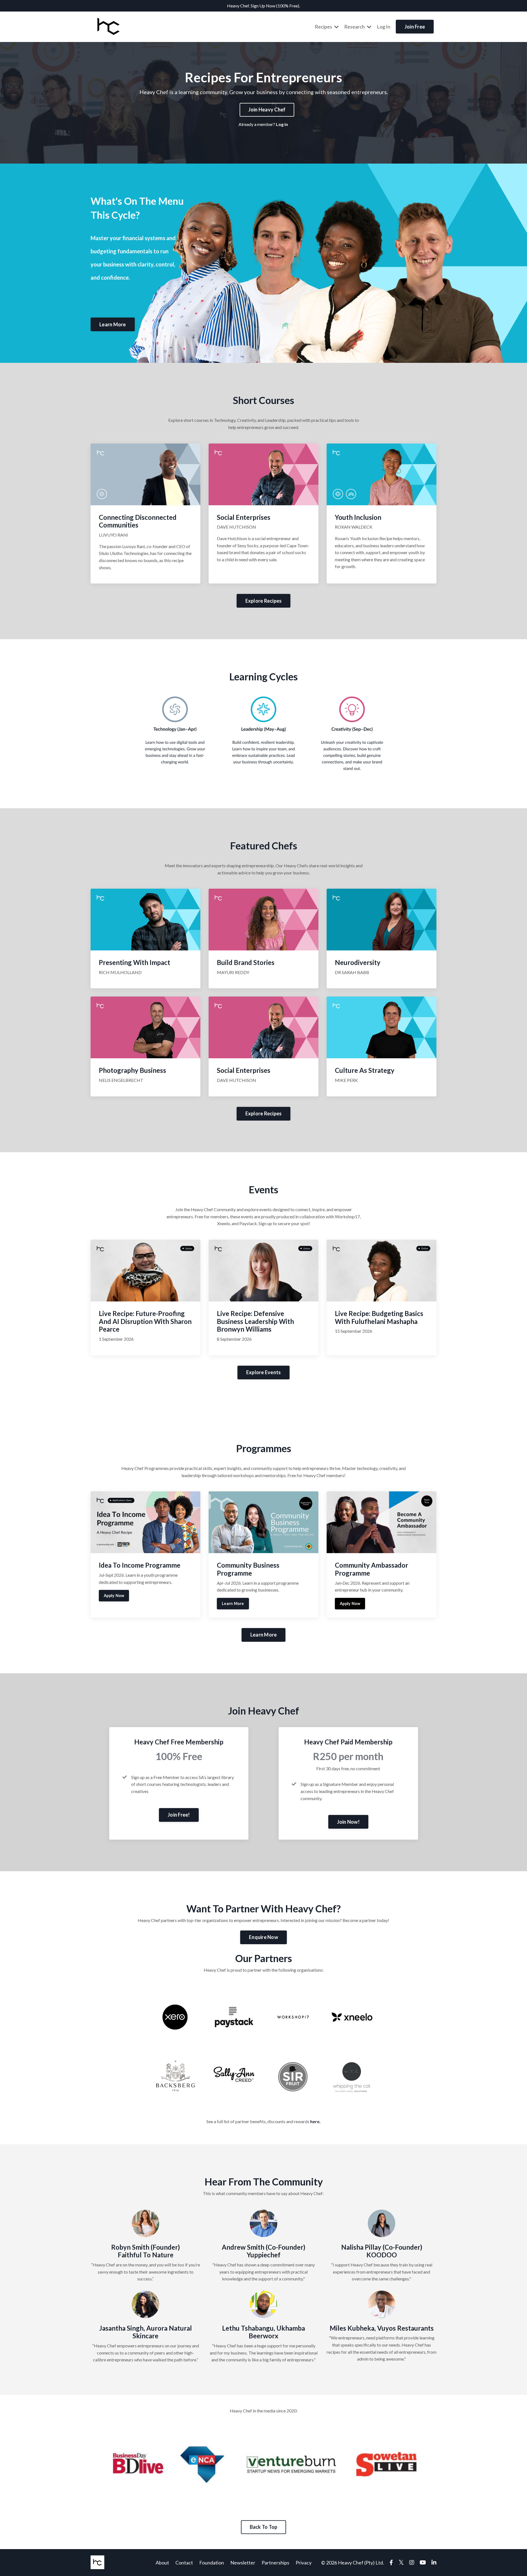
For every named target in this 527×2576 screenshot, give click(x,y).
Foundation (212, 2563)
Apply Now (114, 1596)
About (162, 2563)
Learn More (233, 1603)
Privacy (304, 2563)
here (315, 2121)
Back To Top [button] (264, 2527)
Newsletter (243, 2563)
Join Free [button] (415, 27)
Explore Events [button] (264, 1372)
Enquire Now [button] (263, 1937)
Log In (384, 27)
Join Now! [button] (348, 1822)
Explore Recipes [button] (264, 601)
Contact (184, 2563)
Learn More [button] (113, 324)
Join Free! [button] (179, 1815)
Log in (282, 124)
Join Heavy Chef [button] (267, 110)
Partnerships (275, 2563)
